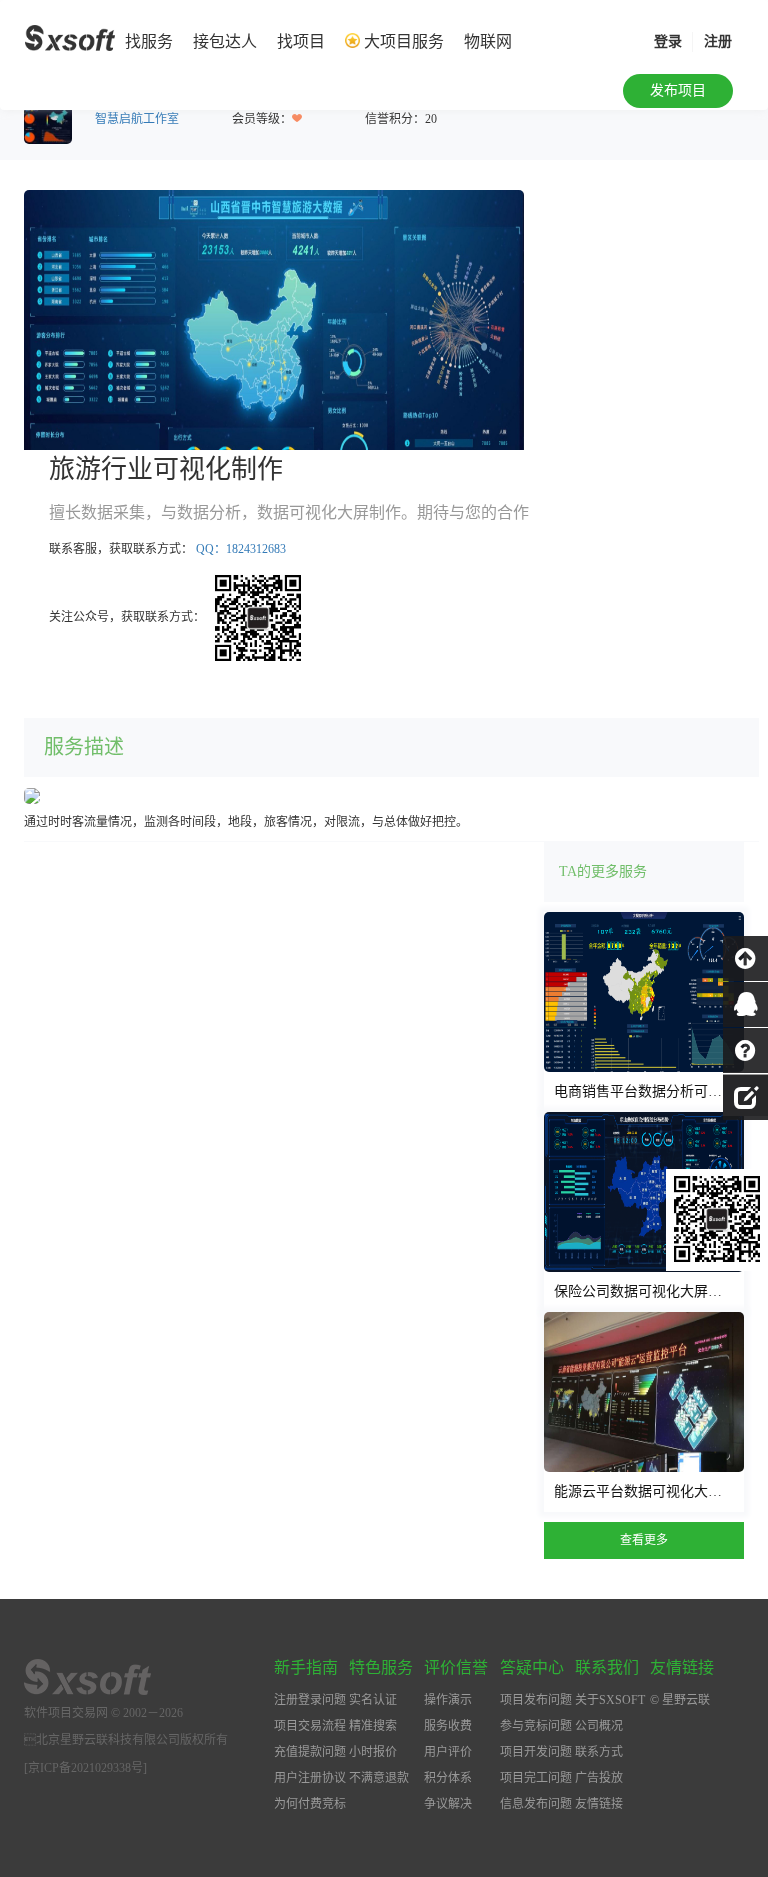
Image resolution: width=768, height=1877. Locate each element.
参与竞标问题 (536, 1726)
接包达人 (225, 41)
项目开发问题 (536, 1752)
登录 (668, 41)
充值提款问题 (310, 1752)
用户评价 (448, 1752)
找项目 (301, 41)
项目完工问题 (536, 1778)
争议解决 (448, 1804)
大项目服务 (404, 41)
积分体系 (448, 1778)
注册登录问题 (310, 1700)
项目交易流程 (310, 1726)
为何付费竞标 (310, 1804)
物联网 (488, 41)
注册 (718, 41)
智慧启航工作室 (137, 119)
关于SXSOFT (610, 1700)
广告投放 (599, 1778)
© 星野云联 (680, 1700)
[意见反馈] (745, 1095)
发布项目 (678, 90)
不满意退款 (379, 1778)
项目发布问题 (536, 1700)
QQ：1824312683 (241, 549)
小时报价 (373, 1752)
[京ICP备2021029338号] (85, 1768)
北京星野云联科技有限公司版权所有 (126, 1740)
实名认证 (373, 1700)
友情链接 (599, 1804)
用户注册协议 (310, 1778)
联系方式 (599, 1752)
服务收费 (448, 1726)
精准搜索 (373, 1726)
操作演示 (448, 1700)
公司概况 (599, 1726)
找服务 (149, 41)
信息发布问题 (536, 1804)
